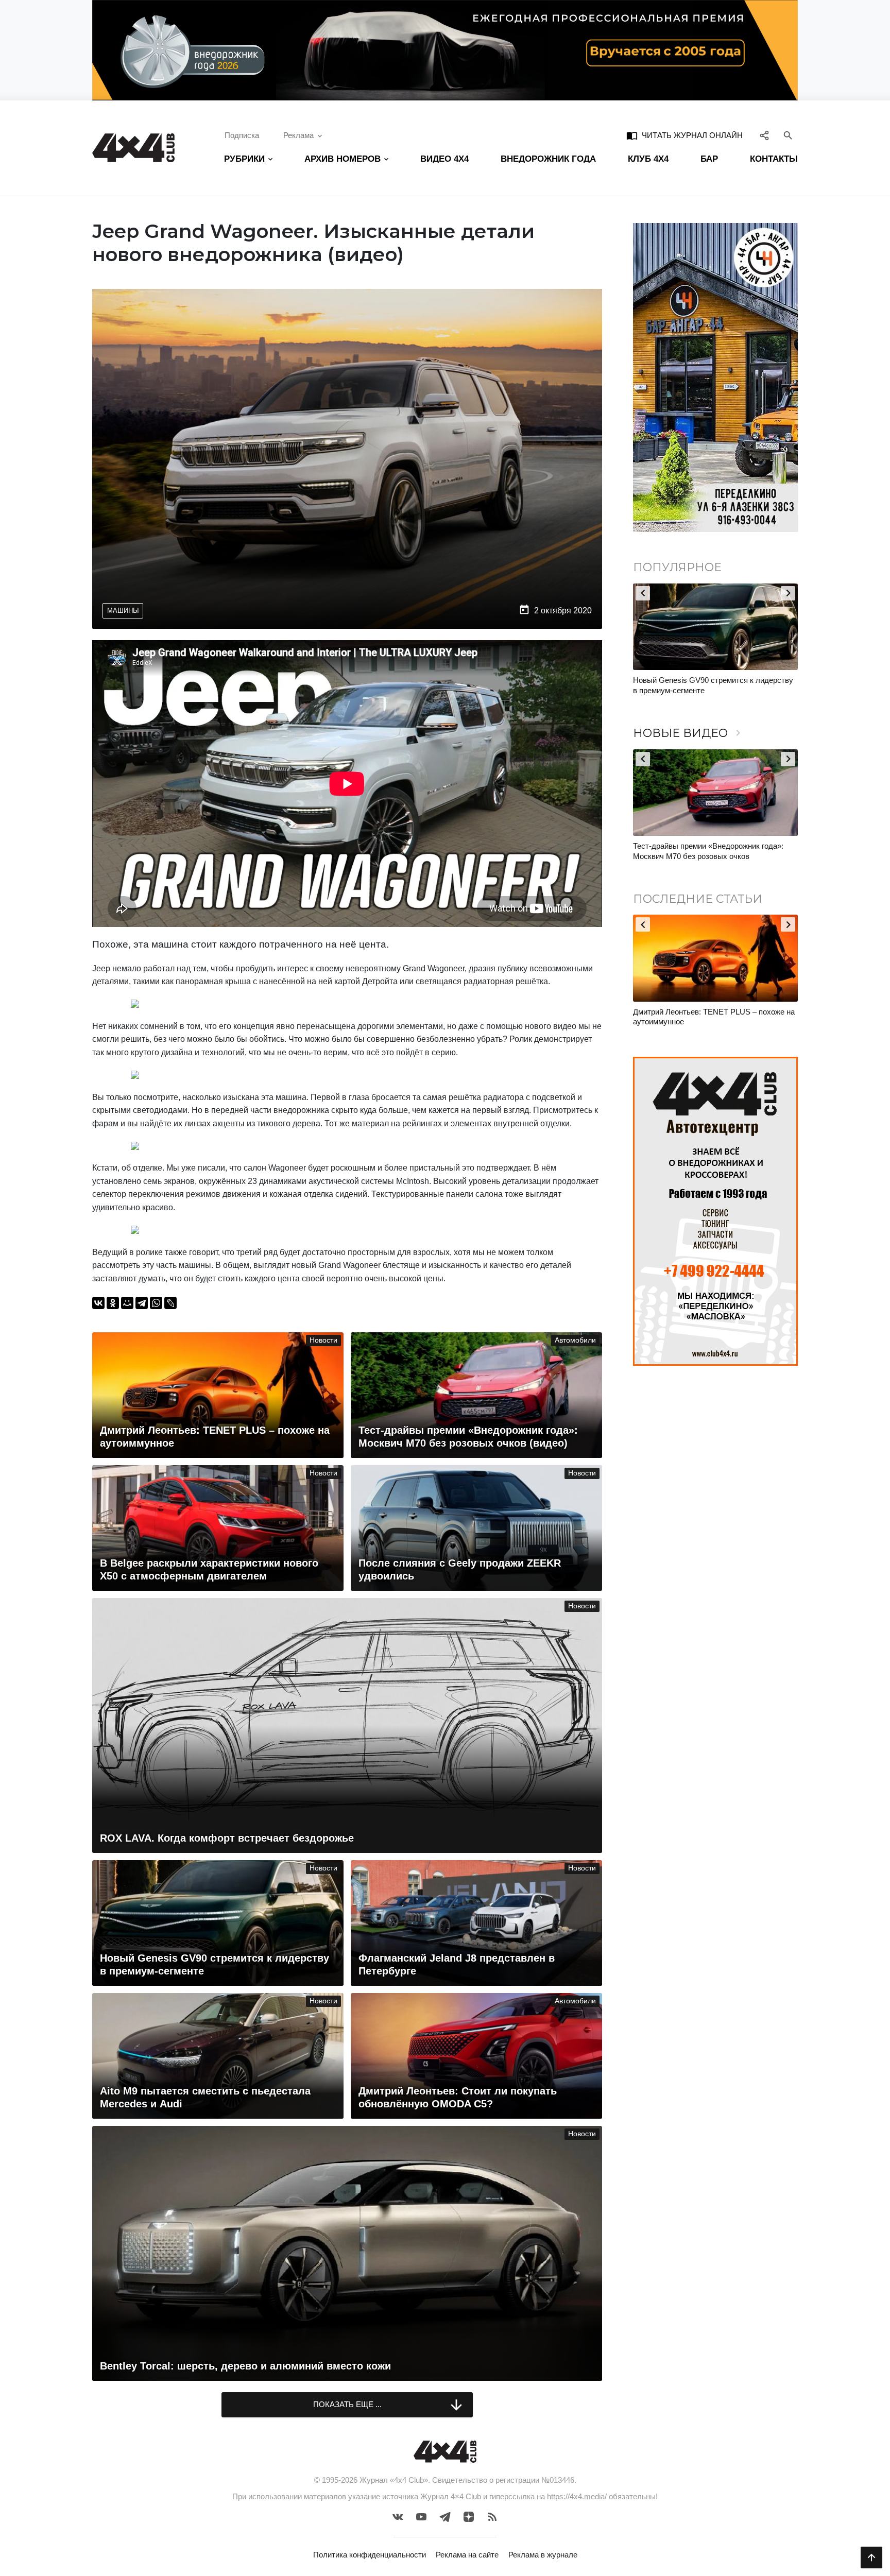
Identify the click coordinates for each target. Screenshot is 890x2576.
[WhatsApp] (156, 1303)
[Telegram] (142, 1303)
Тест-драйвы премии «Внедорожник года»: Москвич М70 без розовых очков (708, 851)
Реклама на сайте (467, 2555)
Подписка (242, 135)
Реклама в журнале (543, 2555)
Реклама (298, 135)
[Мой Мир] (127, 1303)
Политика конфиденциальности (370, 2555)
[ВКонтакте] (98, 1303)
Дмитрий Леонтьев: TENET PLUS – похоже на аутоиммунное (714, 1017)
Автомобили (575, 1340)
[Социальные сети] (765, 135)
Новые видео (689, 733)
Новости (323, 1340)
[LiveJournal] (170, 1303)
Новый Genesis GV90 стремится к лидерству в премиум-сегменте (713, 685)
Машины (123, 611)
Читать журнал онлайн (684, 135)
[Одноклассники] (113, 1303)
